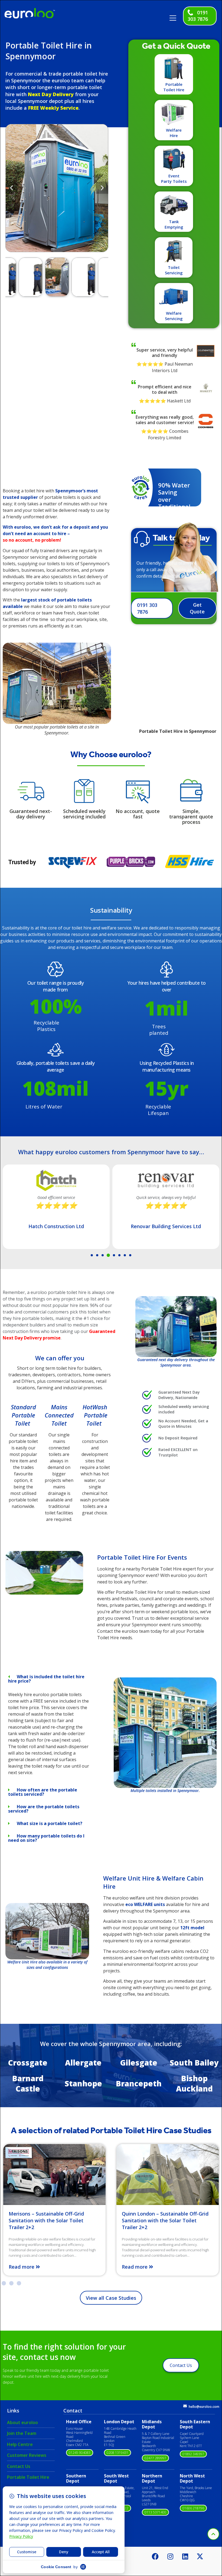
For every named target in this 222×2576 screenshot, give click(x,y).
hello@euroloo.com (204, 2407)
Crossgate (28, 2063)
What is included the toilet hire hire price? (46, 1679)
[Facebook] (155, 2556)
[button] (175, 16)
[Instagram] (170, 2556)
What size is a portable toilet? (50, 1823)
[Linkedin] (185, 2556)
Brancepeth (139, 2083)
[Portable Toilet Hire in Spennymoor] (44, 1593)
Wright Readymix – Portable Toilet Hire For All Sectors (163, 2217)
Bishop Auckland (194, 2083)
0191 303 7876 (198, 16)
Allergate (83, 2063)
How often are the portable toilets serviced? (43, 1792)
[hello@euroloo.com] (185, 2406)
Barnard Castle (28, 2083)
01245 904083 (80, 2453)
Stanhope (83, 2083)
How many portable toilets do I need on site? (46, 1838)
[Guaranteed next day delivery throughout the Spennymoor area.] (176, 1327)
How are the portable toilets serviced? (44, 1809)
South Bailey (194, 2063)
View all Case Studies (111, 2298)
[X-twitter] (200, 2556)
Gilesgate (139, 2063)
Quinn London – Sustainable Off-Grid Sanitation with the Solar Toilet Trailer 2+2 (52, 2220)
